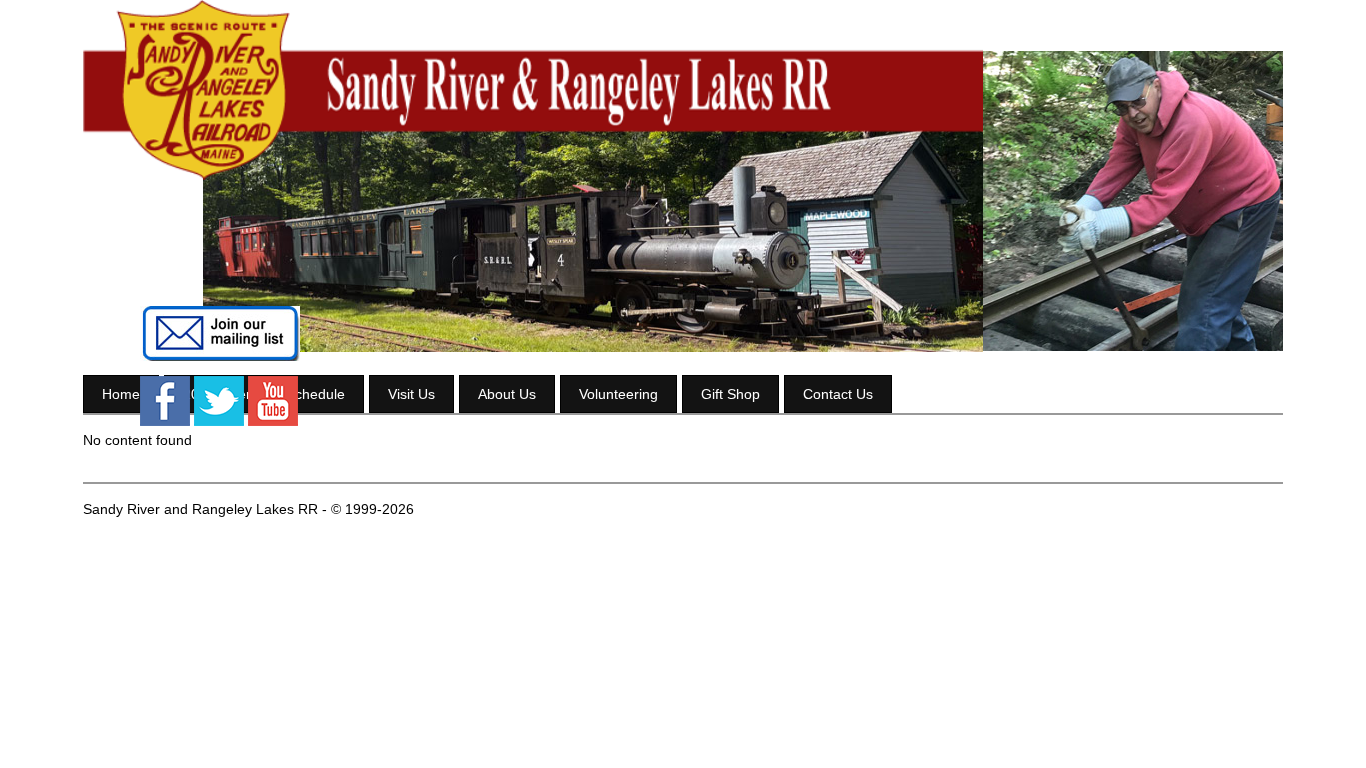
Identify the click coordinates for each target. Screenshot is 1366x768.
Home (121, 394)
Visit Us (411, 394)
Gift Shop (730, 394)
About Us (507, 394)
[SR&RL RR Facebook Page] (165, 421)
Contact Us (838, 394)
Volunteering (618, 394)
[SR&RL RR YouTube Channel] (273, 421)
